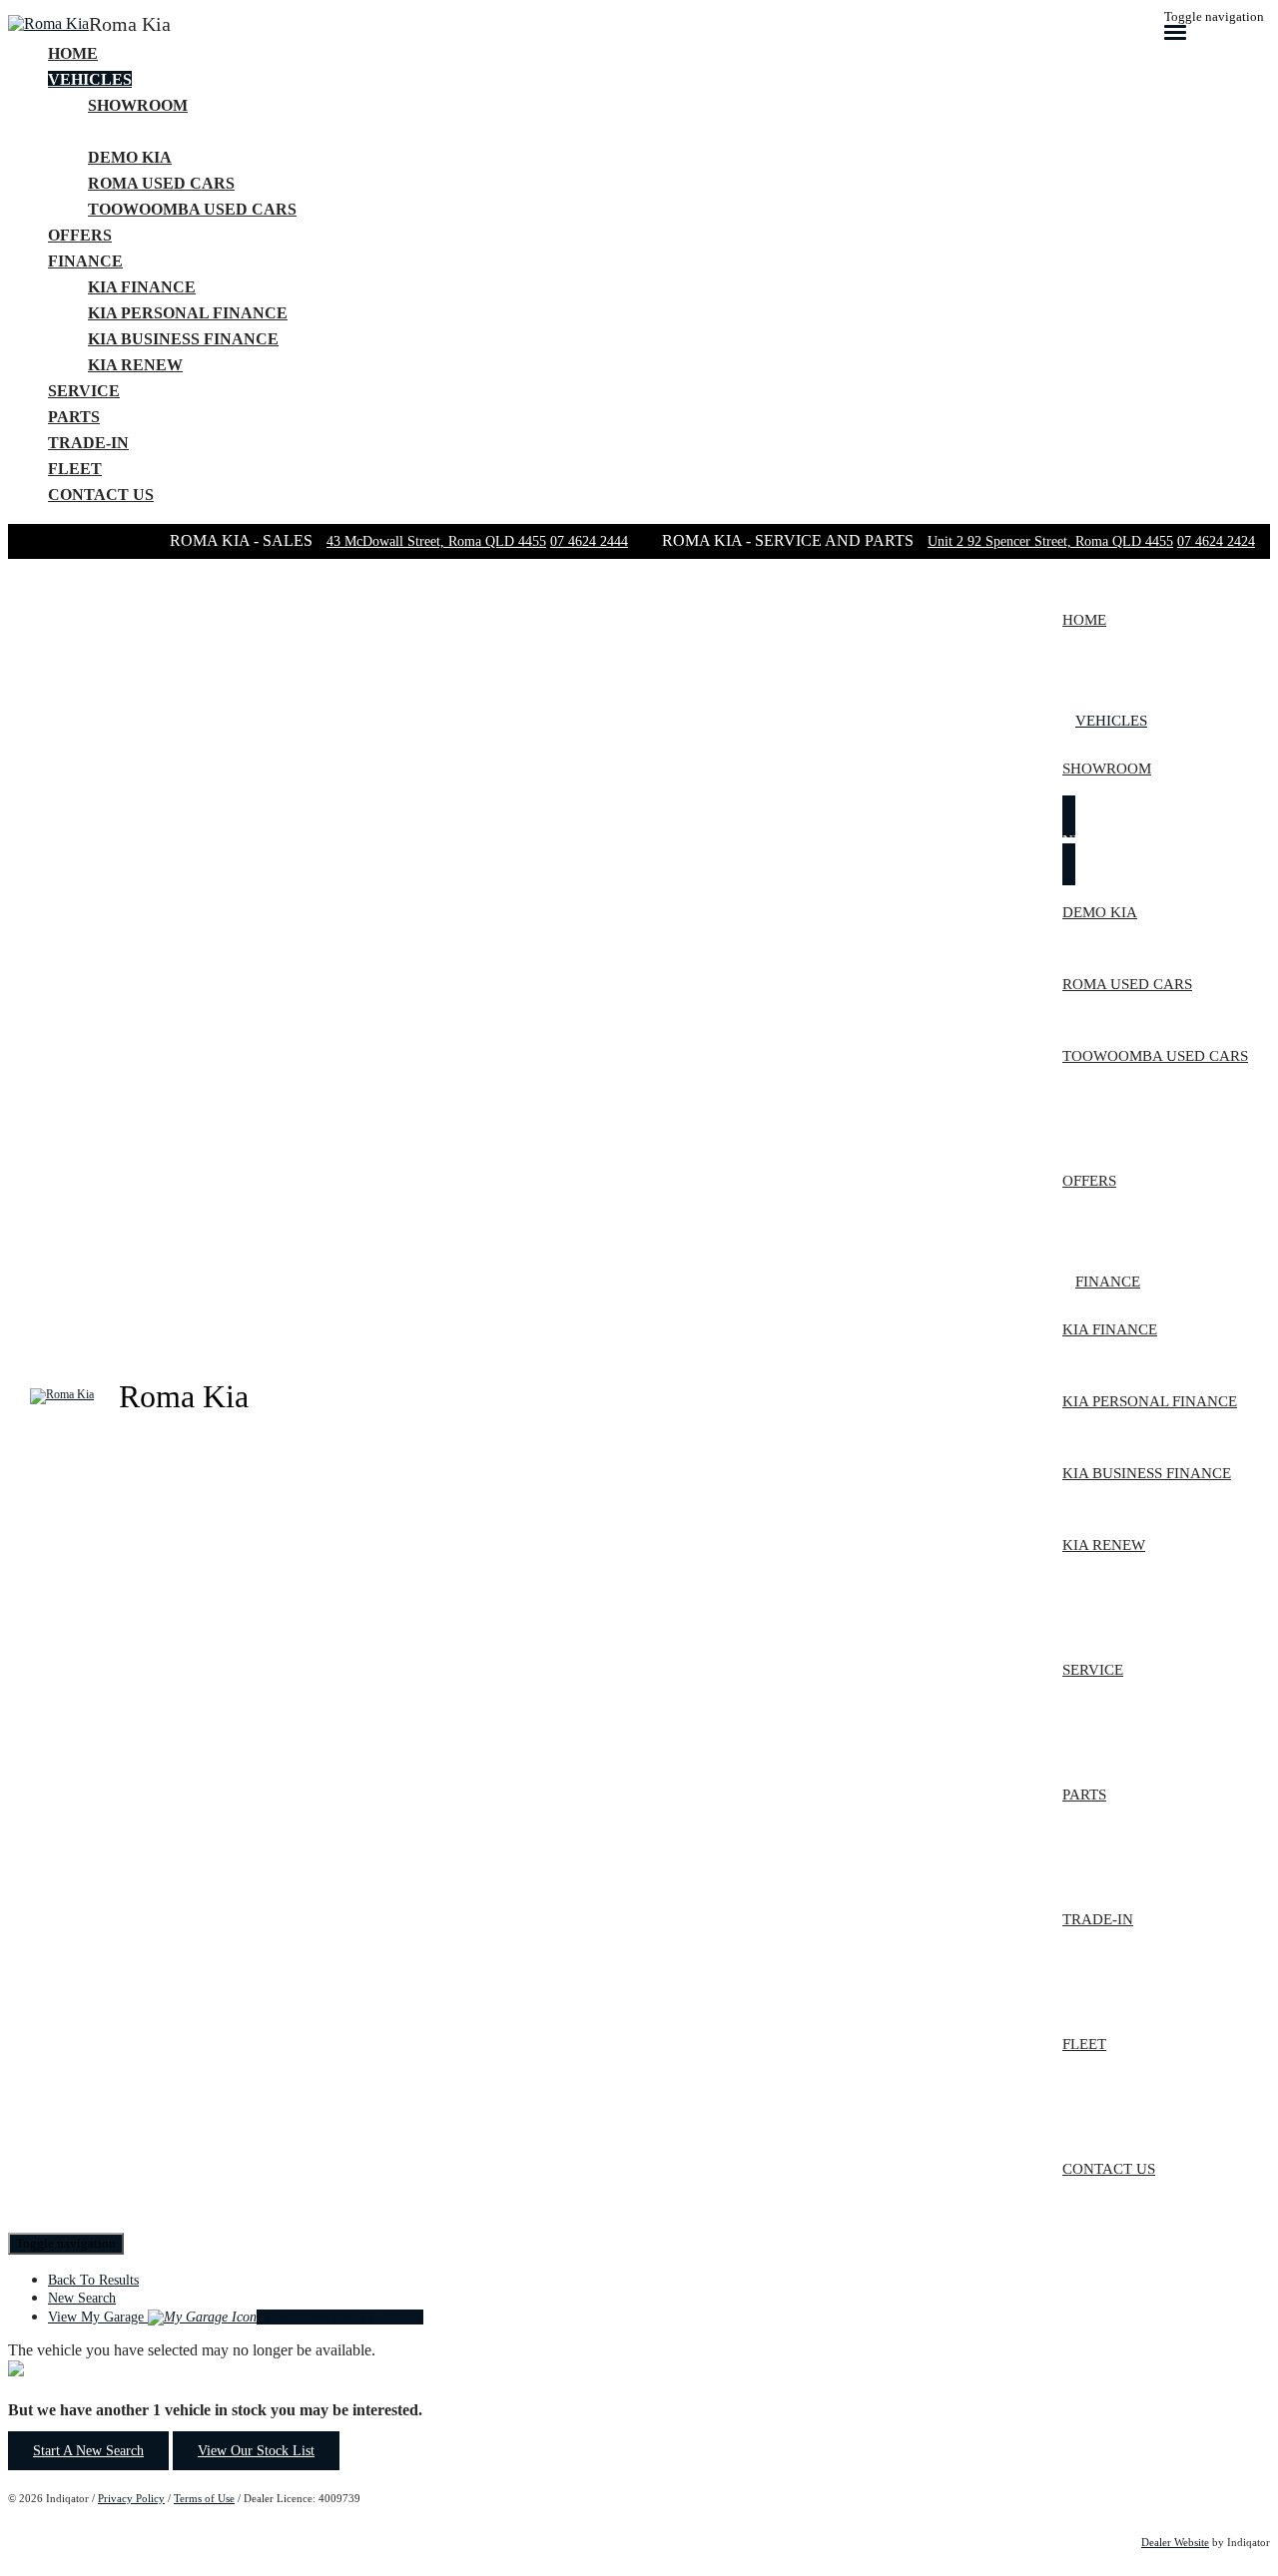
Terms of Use (204, 2498)
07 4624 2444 (589, 541)
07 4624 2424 (1216, 541)
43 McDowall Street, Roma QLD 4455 (436, 541)
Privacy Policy (131, 2498)
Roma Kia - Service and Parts (790, 540)
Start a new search (88, 2451)
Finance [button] (85, 261)
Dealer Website (1175, 2542)
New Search (82, 2298)
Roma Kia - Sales (243, 540)
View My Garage (236, 2317)
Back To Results (93, 2280)
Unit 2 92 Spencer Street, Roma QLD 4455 (1050, 541)
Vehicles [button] (90, 79)
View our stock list (256, 2451)
